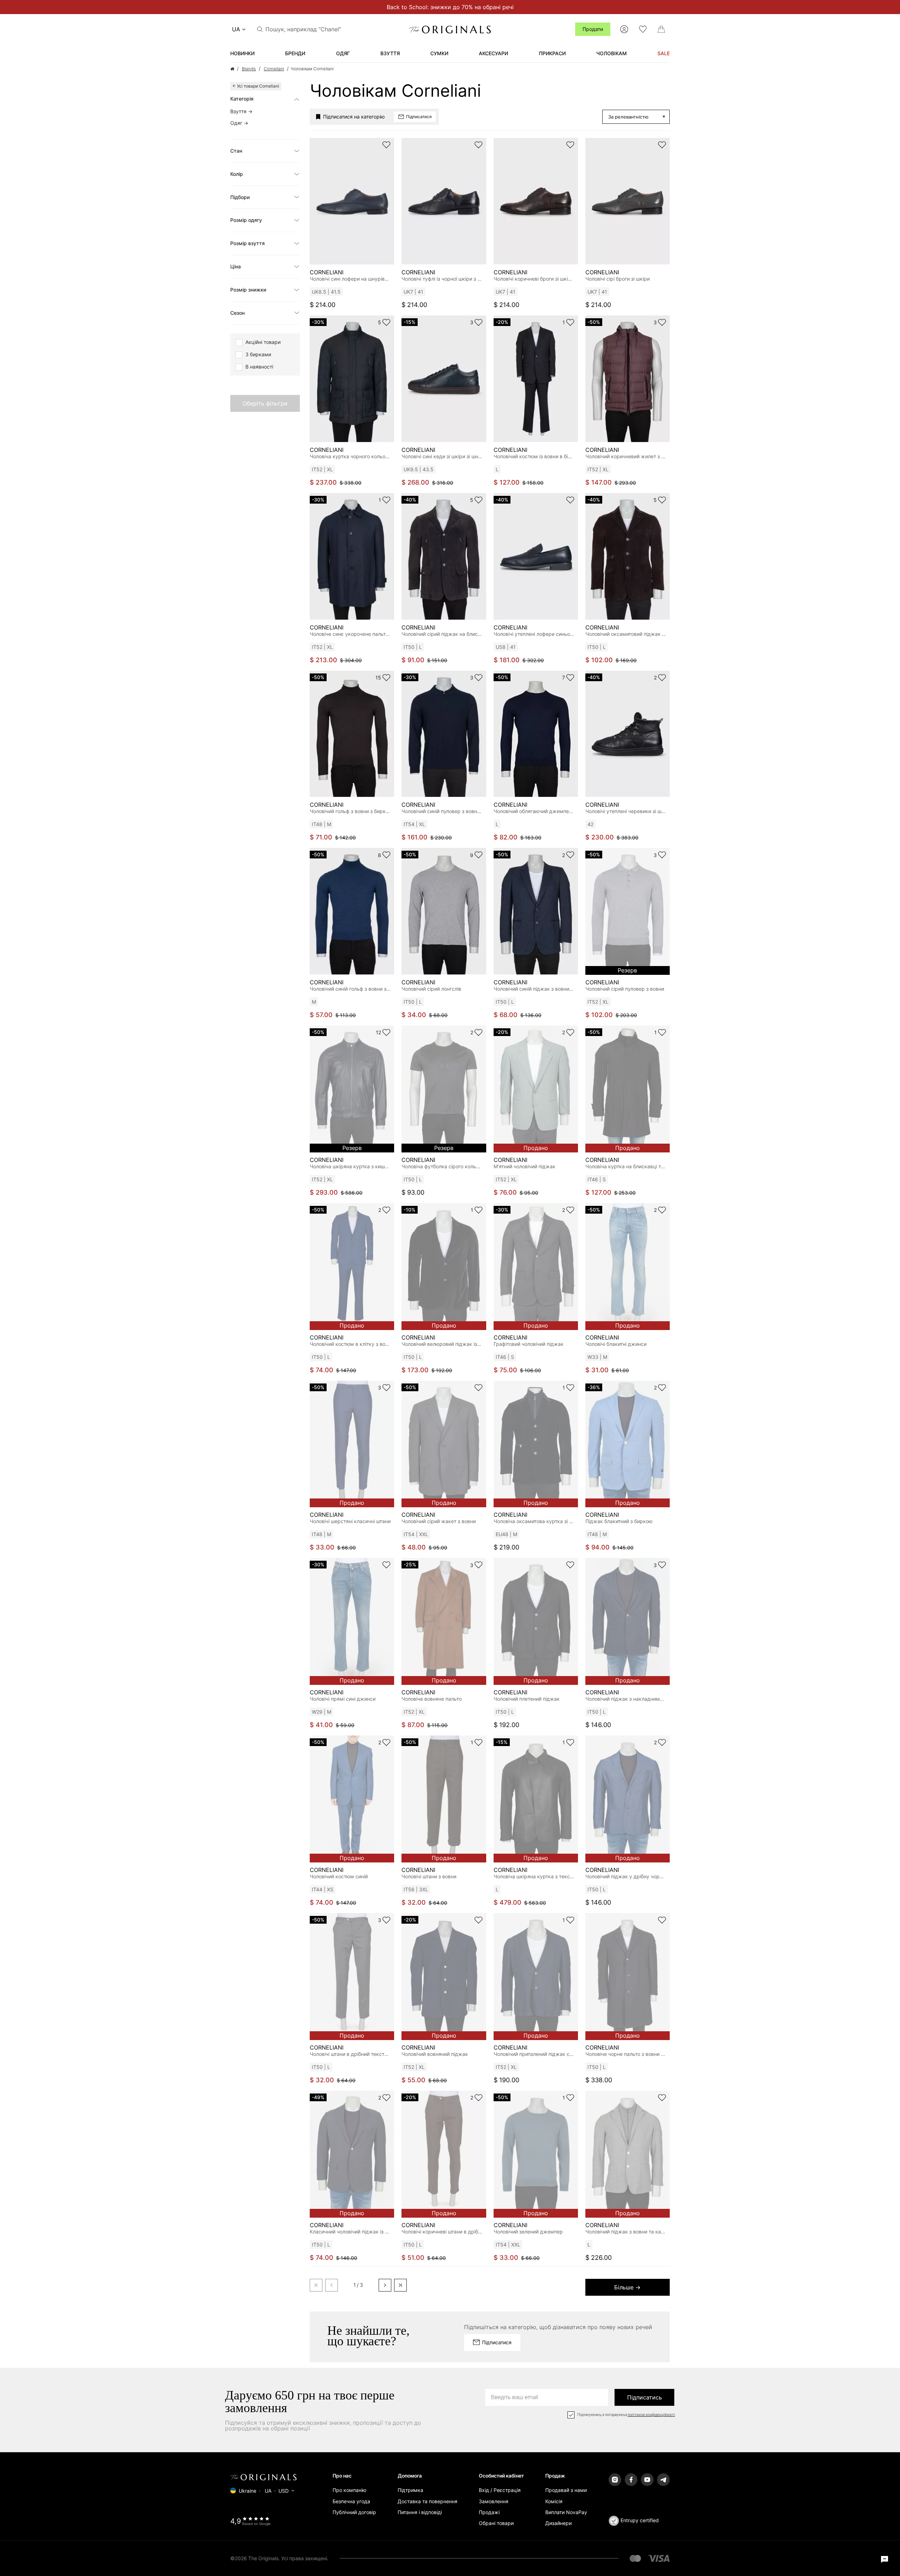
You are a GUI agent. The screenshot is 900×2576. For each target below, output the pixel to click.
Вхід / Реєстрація (500, 2490)
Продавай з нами (566, 2490)
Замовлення (494, 2501)
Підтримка (410, 2490)
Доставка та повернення (427, 2501)
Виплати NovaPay (566, 2512)
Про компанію (349, 2490)
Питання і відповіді (420, 2512)
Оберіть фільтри (265, 403)
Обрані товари (496, 2523)
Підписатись (645, 2397)
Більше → (627, 2287)
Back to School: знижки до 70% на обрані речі (450, 7)
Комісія (554, 2501)
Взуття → (241, 111)
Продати (593, 29)
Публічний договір (354, 2512)
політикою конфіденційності (651, 2415)
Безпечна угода (351, 2501)
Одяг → (239, 123)
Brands (249, 69)
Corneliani (274, 69)
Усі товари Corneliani (258, 86)
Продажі (489, 2512)
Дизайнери (558, 2523)
